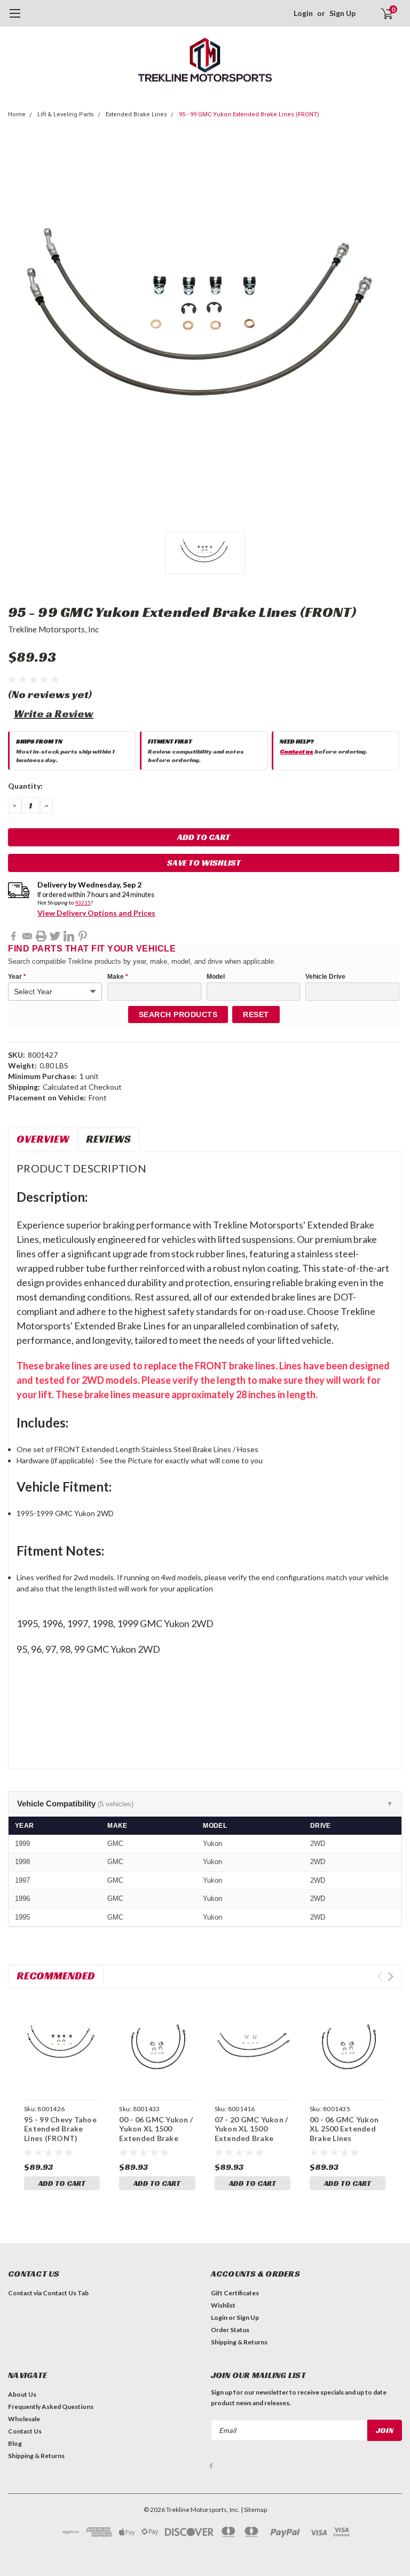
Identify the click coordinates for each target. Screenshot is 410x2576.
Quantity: (25, 786)
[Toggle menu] (15, 19)
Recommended (56, 1976)
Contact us (297, 751)
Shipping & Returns (239, 2342)
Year (17, 977)
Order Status (230, 2330)
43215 (83, 902)
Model (216, 977)
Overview (43, 1139)
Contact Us (25, 2431)
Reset (256, 1014)
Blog (15, 2443)
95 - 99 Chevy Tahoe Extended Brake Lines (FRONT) (60, 2129)
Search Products (178, 1014)
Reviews (108, 1139)
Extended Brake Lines (136, 114)
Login (303, 13)
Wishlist (223, 2305)
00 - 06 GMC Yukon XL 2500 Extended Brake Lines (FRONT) (344, 2134)
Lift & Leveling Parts (66, 114)
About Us (22, 2394)
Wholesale (24, 2419)
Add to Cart (62, 2183)
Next (391, 1976)
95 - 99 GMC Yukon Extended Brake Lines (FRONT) (249, 114)
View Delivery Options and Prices (96, 913)
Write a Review (54, 714)
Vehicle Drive (325, 977)
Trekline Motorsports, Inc (53, 629)
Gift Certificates (235, 2293)
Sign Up (342, 13)
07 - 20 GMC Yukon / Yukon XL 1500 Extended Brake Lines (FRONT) (251, 2134)
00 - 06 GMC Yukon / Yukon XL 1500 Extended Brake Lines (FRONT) (156, 2134)
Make (118, 977)
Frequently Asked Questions (51, 2407)
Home (17, 114)
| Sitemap (254, 2510)
